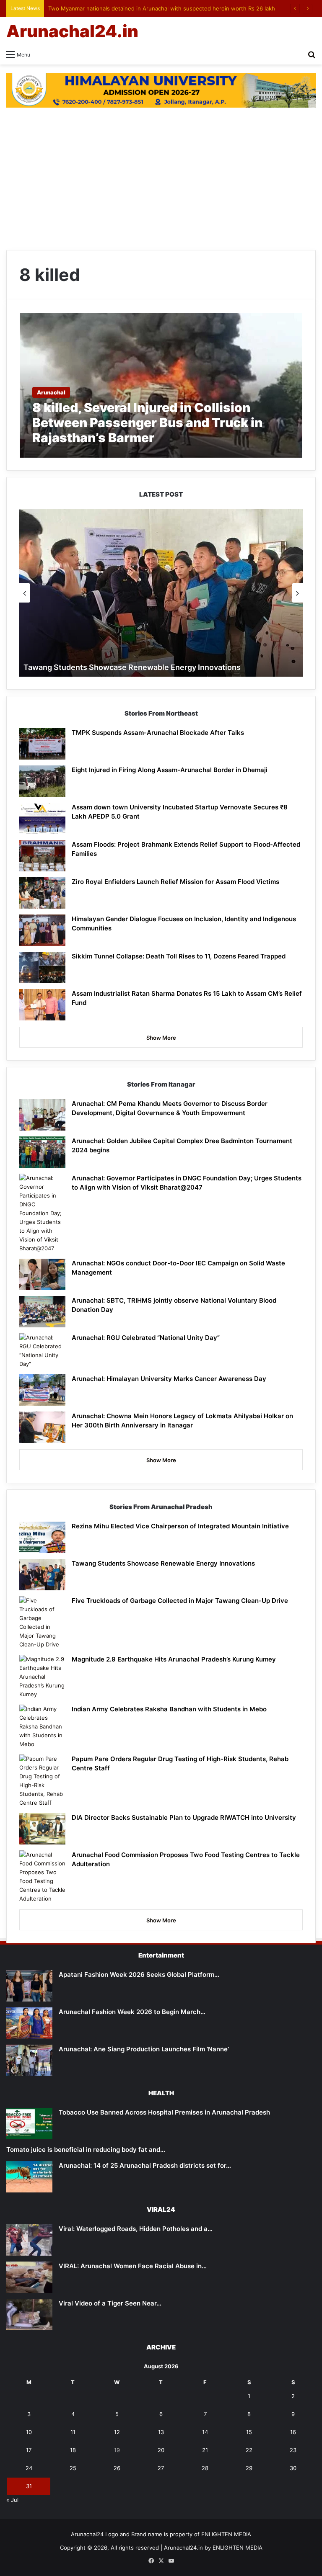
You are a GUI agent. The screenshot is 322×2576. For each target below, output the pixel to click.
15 (249, 2432)
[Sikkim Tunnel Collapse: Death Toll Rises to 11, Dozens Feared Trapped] (42, 967)
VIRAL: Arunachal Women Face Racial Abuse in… (133, 2266)
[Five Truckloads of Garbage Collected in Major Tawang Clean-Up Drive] (42, 1623)
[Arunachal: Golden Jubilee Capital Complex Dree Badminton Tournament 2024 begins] (42, 1152)
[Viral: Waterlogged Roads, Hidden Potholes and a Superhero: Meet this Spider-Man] (29, 2240)
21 (205, 2450)
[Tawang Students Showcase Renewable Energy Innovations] (42, 1575)
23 (293, 2450)
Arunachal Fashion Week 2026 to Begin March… (132, 2012)
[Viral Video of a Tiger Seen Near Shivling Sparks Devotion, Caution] (29, 2315)
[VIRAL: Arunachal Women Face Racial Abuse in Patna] (29, 2277)
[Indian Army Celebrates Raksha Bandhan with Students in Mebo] (42, 1727)
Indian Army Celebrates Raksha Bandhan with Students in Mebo (169, 1709)
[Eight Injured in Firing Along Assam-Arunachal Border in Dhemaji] (42, 781)
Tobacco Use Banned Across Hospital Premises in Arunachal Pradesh (164, 2112)
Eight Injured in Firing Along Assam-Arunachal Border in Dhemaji (170, 770)
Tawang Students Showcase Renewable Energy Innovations (132, 667)
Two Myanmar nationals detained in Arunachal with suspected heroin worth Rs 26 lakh (162, 8)
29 (249, 2468)
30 (293, 2468)
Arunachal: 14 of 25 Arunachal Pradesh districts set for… (145, 2165)
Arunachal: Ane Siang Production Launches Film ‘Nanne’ (144, 2049)
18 (73, 2450)
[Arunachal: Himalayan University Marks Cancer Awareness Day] (42, 1390)
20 (161, 2450)
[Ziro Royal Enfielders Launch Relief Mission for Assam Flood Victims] (42, 893)
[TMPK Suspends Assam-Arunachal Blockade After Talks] (42, 744)
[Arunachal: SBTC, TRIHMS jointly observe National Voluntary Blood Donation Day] (42, 1312)
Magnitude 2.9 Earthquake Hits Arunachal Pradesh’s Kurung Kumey (174, 1659)
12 (117, 2432)
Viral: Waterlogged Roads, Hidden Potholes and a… (136, 2229)
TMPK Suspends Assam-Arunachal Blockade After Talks (158, 733)
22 (249, 2450)
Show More (161, 1038)
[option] (161, 593)
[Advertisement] (161, 179)
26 (117, 2468)
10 (29, 2432)
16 (293, 2432)
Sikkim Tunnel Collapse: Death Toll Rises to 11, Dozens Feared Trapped (179, 956)
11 (73, 2432)
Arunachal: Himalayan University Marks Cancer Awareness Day (169, 1379)
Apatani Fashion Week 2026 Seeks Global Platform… (139, 1975)
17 (29, 2450)
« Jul (12, 2500)
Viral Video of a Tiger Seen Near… (110, 2303)
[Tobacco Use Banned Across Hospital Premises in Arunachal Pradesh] (29, 2124)
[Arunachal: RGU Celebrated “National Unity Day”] (42, 1351)
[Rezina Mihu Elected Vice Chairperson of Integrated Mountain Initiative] (42, 1537)
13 (161, 2432)
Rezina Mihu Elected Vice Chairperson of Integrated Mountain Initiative (180, 1526)
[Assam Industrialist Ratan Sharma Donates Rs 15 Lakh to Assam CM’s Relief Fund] (42, 1005)
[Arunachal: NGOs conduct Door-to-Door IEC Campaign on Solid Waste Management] (42, 1274)
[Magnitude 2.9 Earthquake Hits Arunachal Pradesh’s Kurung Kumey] (42, 1677)
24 (29, 2468)
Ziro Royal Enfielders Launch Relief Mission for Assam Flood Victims (175, 882)
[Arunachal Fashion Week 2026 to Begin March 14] (29, 2023)
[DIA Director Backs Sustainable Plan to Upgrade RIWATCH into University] (42, 1829)
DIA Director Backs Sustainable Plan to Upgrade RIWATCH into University (184, 1817)
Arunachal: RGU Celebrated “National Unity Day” (146, 1338)
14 (205, 2432)
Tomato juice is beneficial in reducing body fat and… (86, 2150)
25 (73, 2468)
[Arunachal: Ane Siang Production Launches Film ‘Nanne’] (29, 2060)
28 (205, 2468)
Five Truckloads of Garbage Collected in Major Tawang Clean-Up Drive (180, 1601)
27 (161, 2468)
